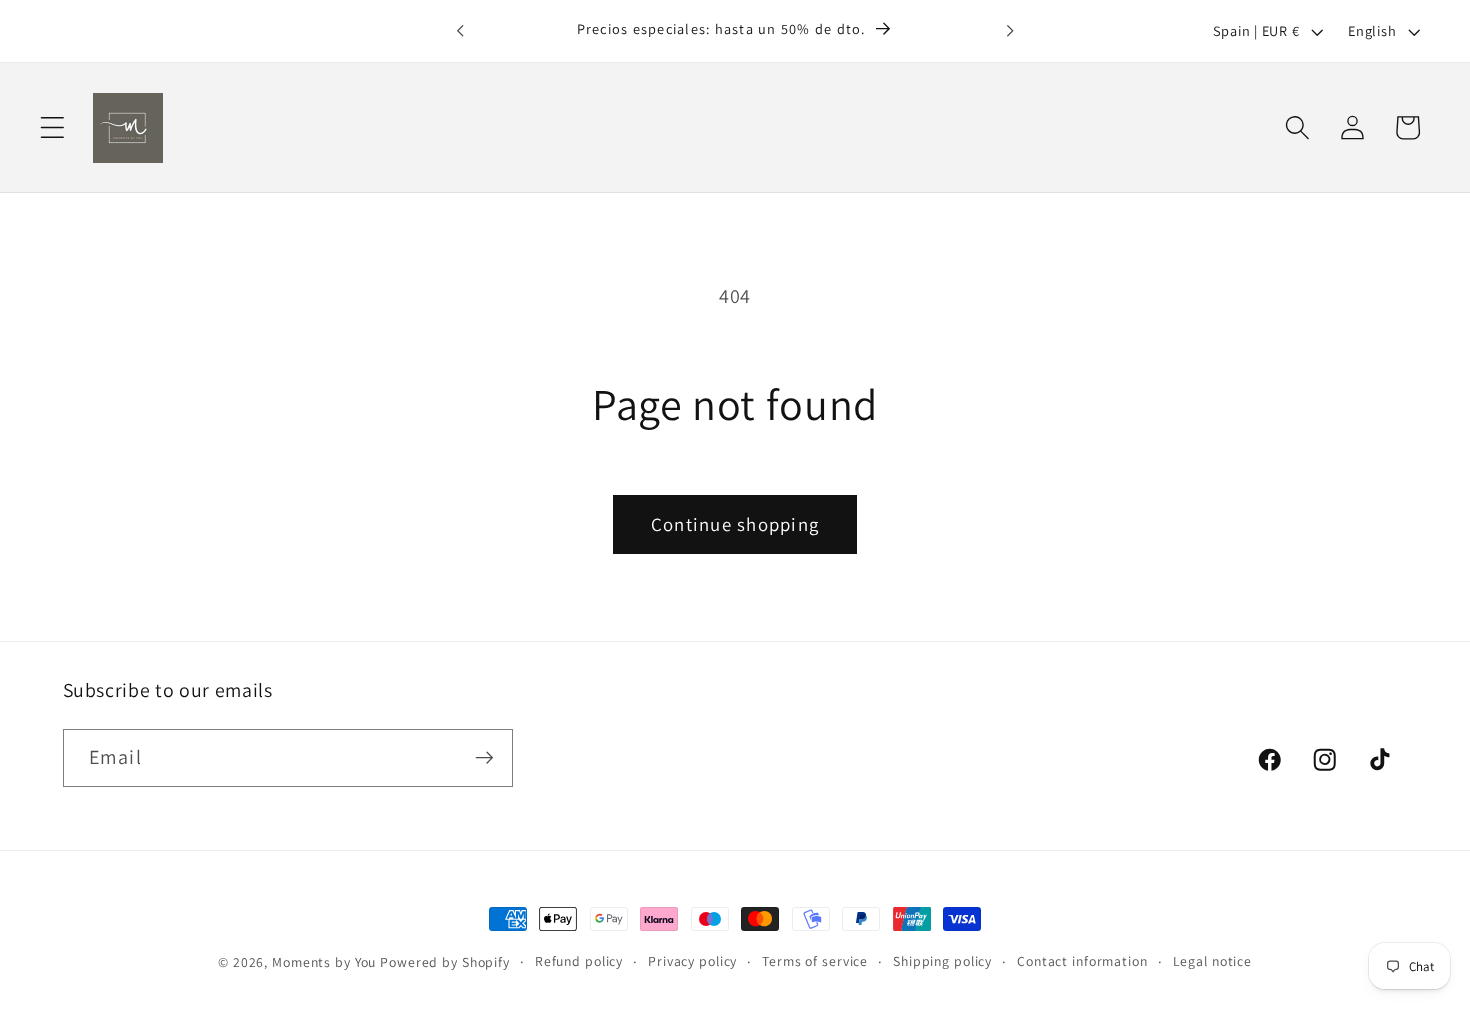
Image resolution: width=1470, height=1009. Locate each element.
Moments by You (324, 962)
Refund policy (579, 961)
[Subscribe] (484, 758)
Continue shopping (735, 524)
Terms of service (815, 961)
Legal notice (1213, 961)
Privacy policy (692, 961)
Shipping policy (942, 961)
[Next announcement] (1010, 31)
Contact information (1082, 961)
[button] (52, 127)
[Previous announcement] (460, 31)
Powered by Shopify (445, 962)
